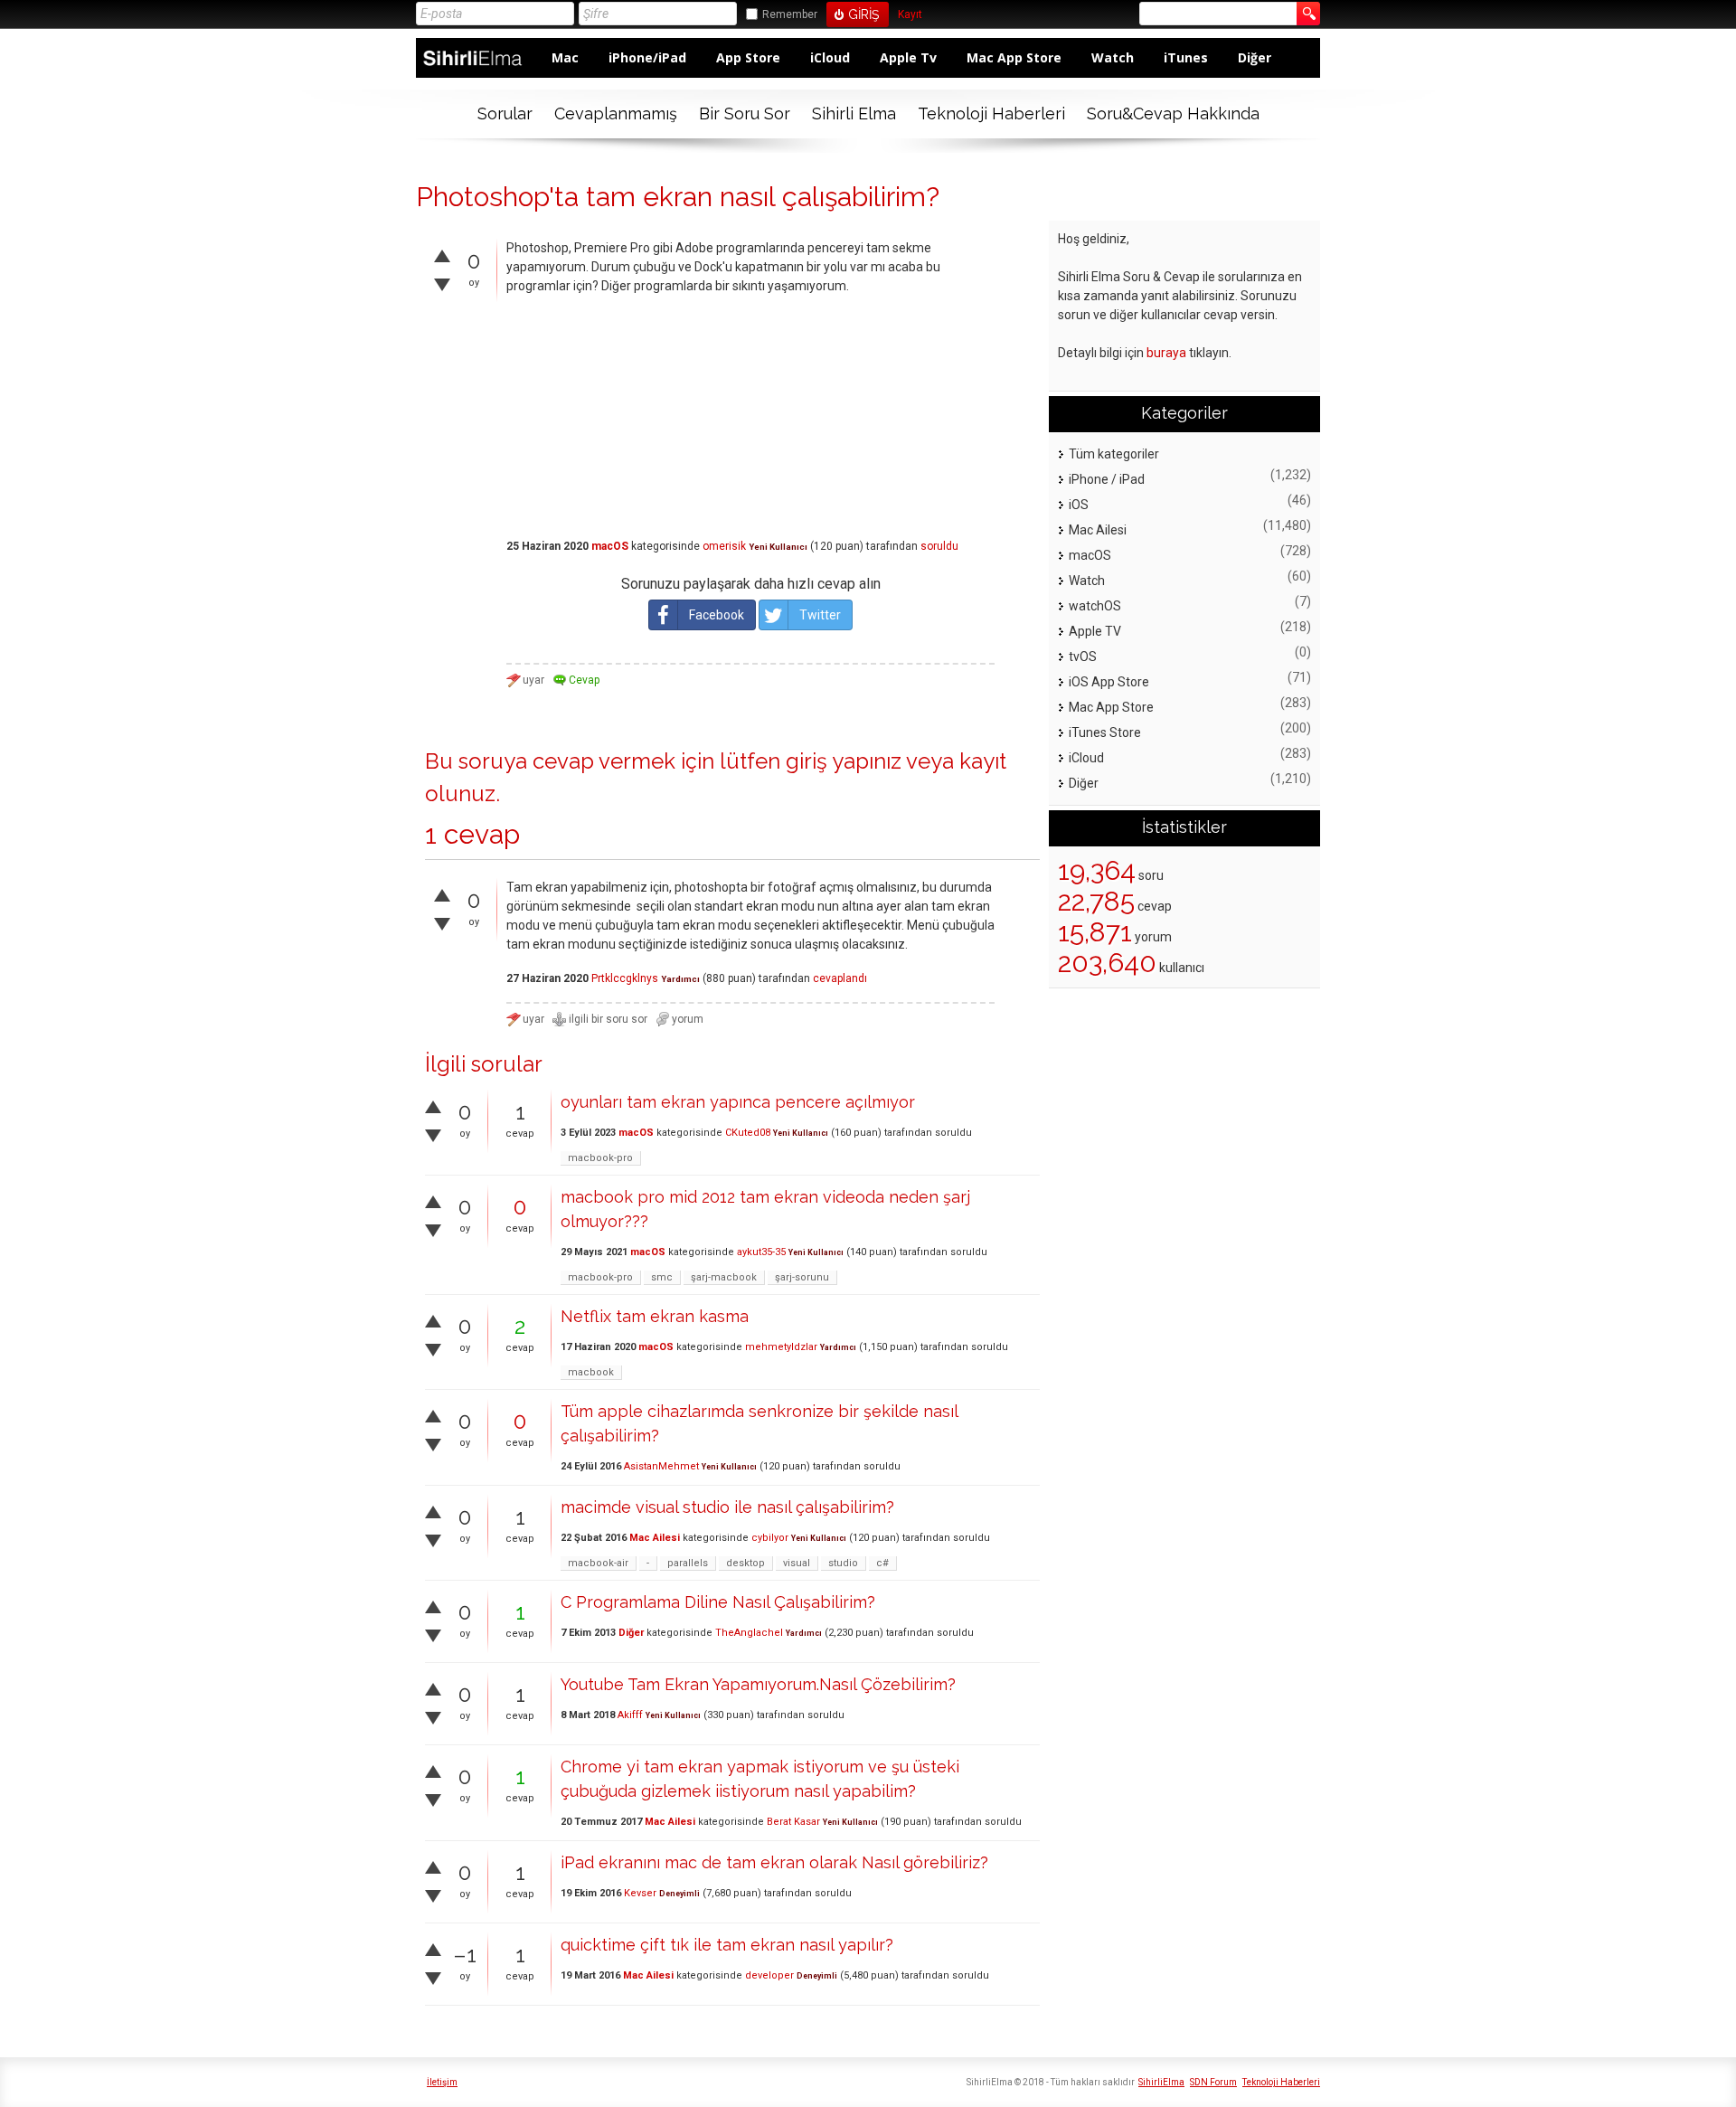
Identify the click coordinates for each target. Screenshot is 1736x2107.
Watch (1113, 57)
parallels (688, 1563)
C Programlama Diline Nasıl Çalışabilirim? (718, 1602)
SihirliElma (1161, 2082)
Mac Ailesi (655, 1538)
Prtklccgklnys (625, 978)
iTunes (1186, 57)
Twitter (820, 615)
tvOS (1083, 657)
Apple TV (1095, 631)
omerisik (724, 546)
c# (882, 1563)
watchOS (1095, 606)
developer (769, 1975)
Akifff (630, 1715)
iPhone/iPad (647, 57)
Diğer (1255, 57)
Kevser (640, 1893)
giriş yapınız (844, 761)
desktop (745, 1563)
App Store (748, 57)
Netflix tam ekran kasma (655, 1316)
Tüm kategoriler (1114, 454)
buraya (1166, 353)
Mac (565, 57)
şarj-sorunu (802, 1277)
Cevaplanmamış (616, 113)
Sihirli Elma (854, 113)
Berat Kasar (793, 1822)
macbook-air (598, 1563)
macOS (610, 546)
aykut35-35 (761, 1252)
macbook (591, 1372)
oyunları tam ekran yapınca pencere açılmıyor (738, 1102)
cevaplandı (840, 978)
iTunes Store (1105, 732)
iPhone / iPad (1107, 479)
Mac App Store (1014, 57)
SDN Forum (1213, 2082)
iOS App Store (1109, 682)
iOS (1079, 505)
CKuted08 (748, 1133)
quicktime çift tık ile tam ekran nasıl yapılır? (727, 1945)
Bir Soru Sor (745, 113)
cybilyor (770, 1538)
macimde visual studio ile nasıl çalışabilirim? (727, 1507)
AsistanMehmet (661, 1466)
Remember (790, 14)
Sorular (505, 113)
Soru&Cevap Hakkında (1173, 113)
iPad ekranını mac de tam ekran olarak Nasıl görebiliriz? (774, 1862)
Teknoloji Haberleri (991, 113)
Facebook (717, 615)
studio (843, 1563)
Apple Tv (908, 57)
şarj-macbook (724, 1277)
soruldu (939, 546)
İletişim (442, 2082)
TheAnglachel (749, 1633)
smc (662, 1277)
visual (797, 1563)
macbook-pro (600, 1158)
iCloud (830, 57)
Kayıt (910, 15)
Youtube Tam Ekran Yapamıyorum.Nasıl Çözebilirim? (758, 1684)
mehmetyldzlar (781, 1347)
